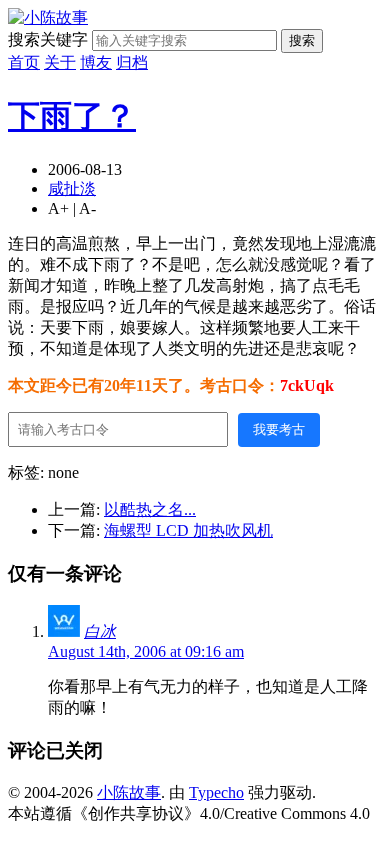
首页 (24, 62)
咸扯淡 (72, 188)
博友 (96, 62)
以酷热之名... (150, 509)
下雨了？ (72, 116)
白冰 (100, 631)
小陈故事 (129, 792)
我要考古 (279, 429)
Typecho (216, 792)
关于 (60, 62)
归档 (132, 62)
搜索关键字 (48, 39)
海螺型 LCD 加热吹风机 (188, 530)
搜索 (302, 40)
